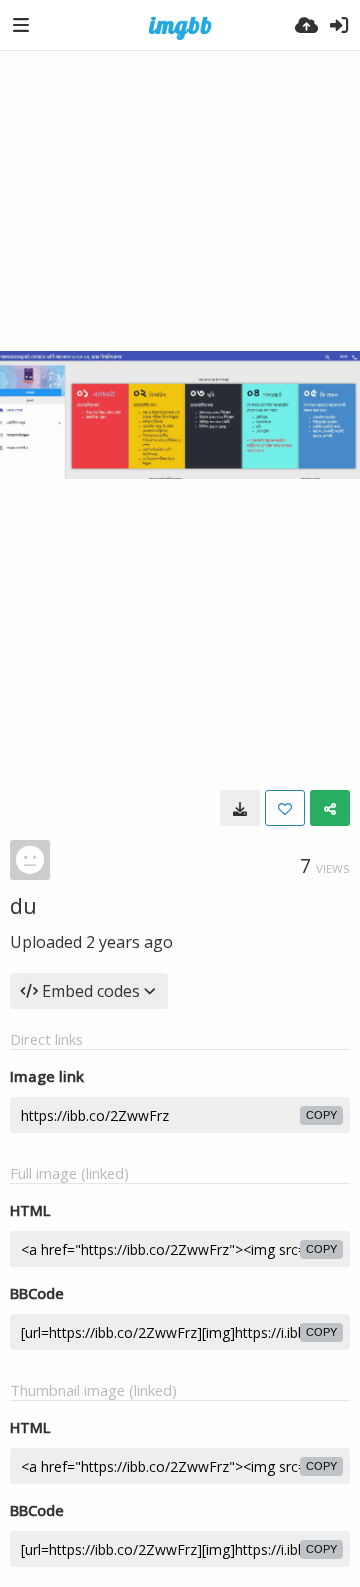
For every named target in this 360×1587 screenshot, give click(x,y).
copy (321, 1115)
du (23, 905)
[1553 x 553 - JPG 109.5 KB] (240, 808)
